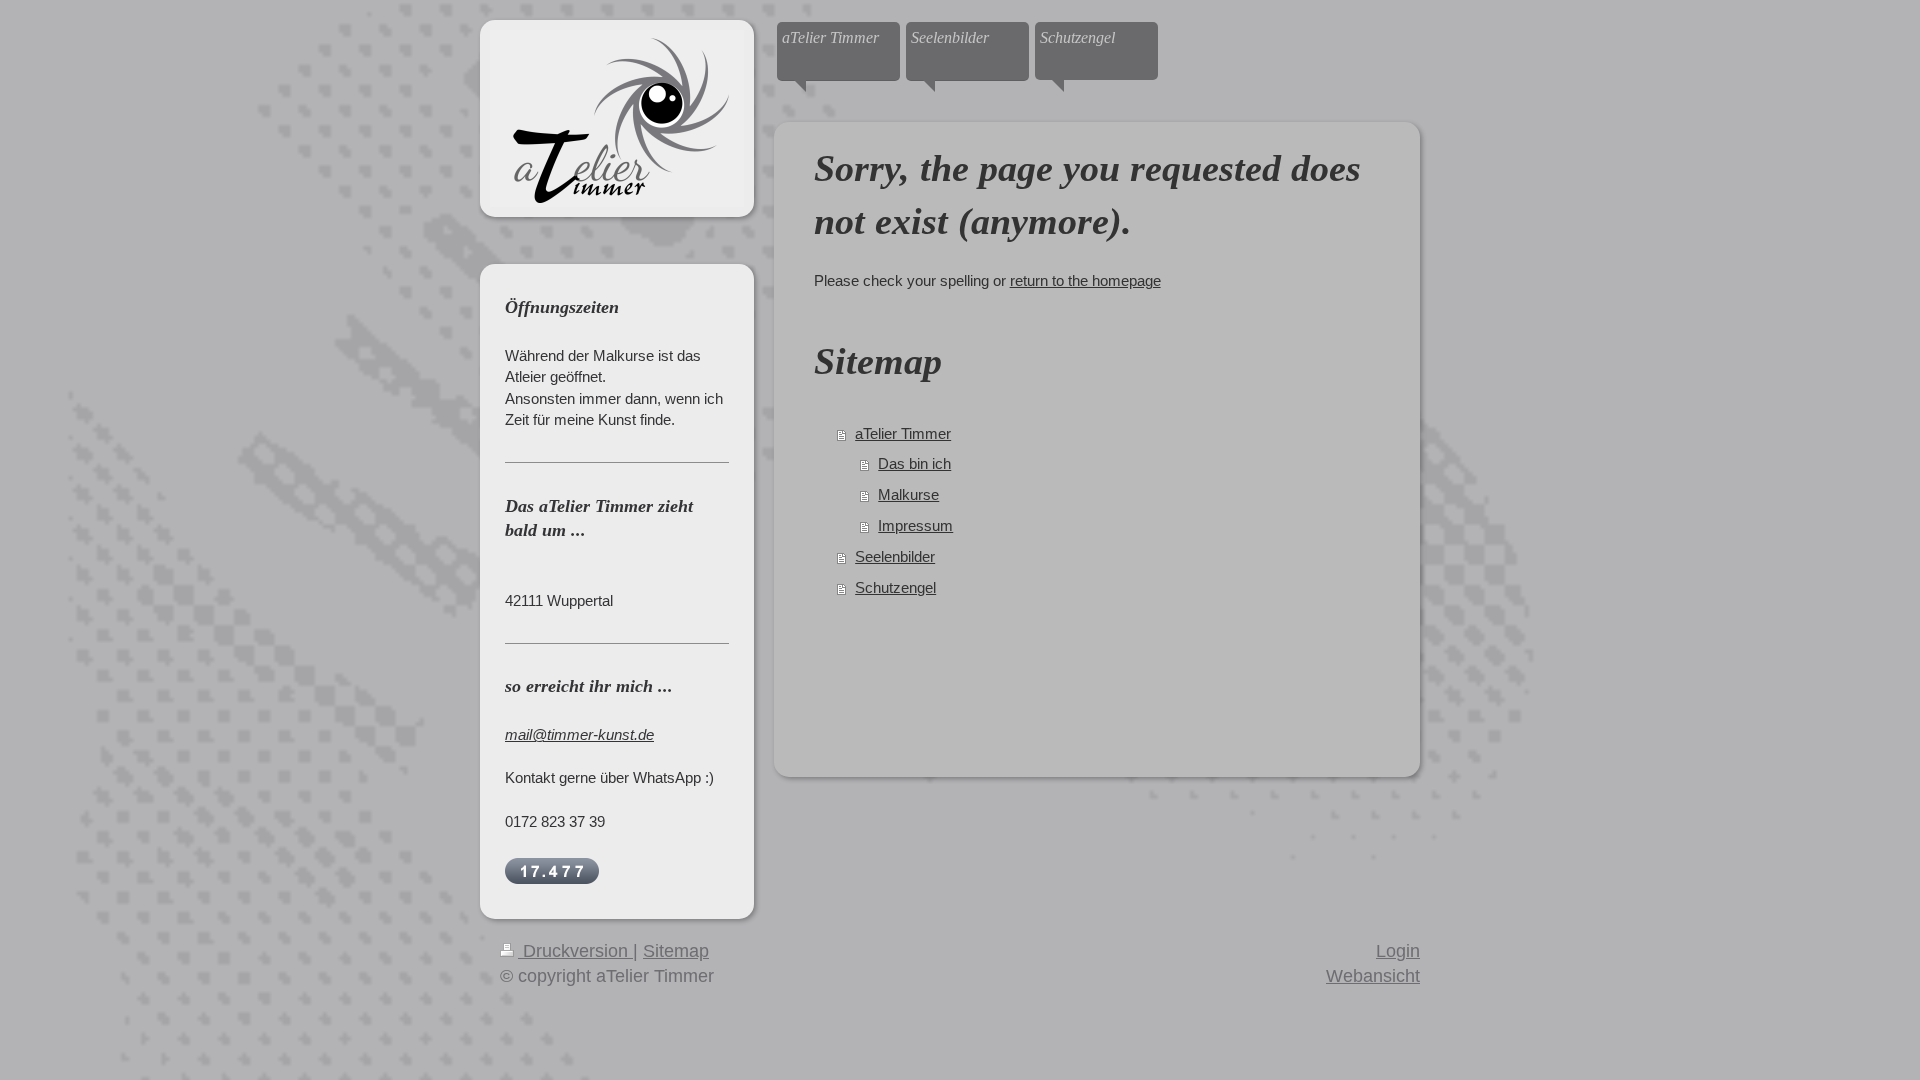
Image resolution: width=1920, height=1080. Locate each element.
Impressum (915, 525)
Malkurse (908, 494)
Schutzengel (895, 587)
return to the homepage (1085, 280)
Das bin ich (914, 463)
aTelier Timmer (903, 433)
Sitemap (676, 951)
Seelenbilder (895, 556)
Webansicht (1373, 976)
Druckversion (575, 951)
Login (1398, 951)
